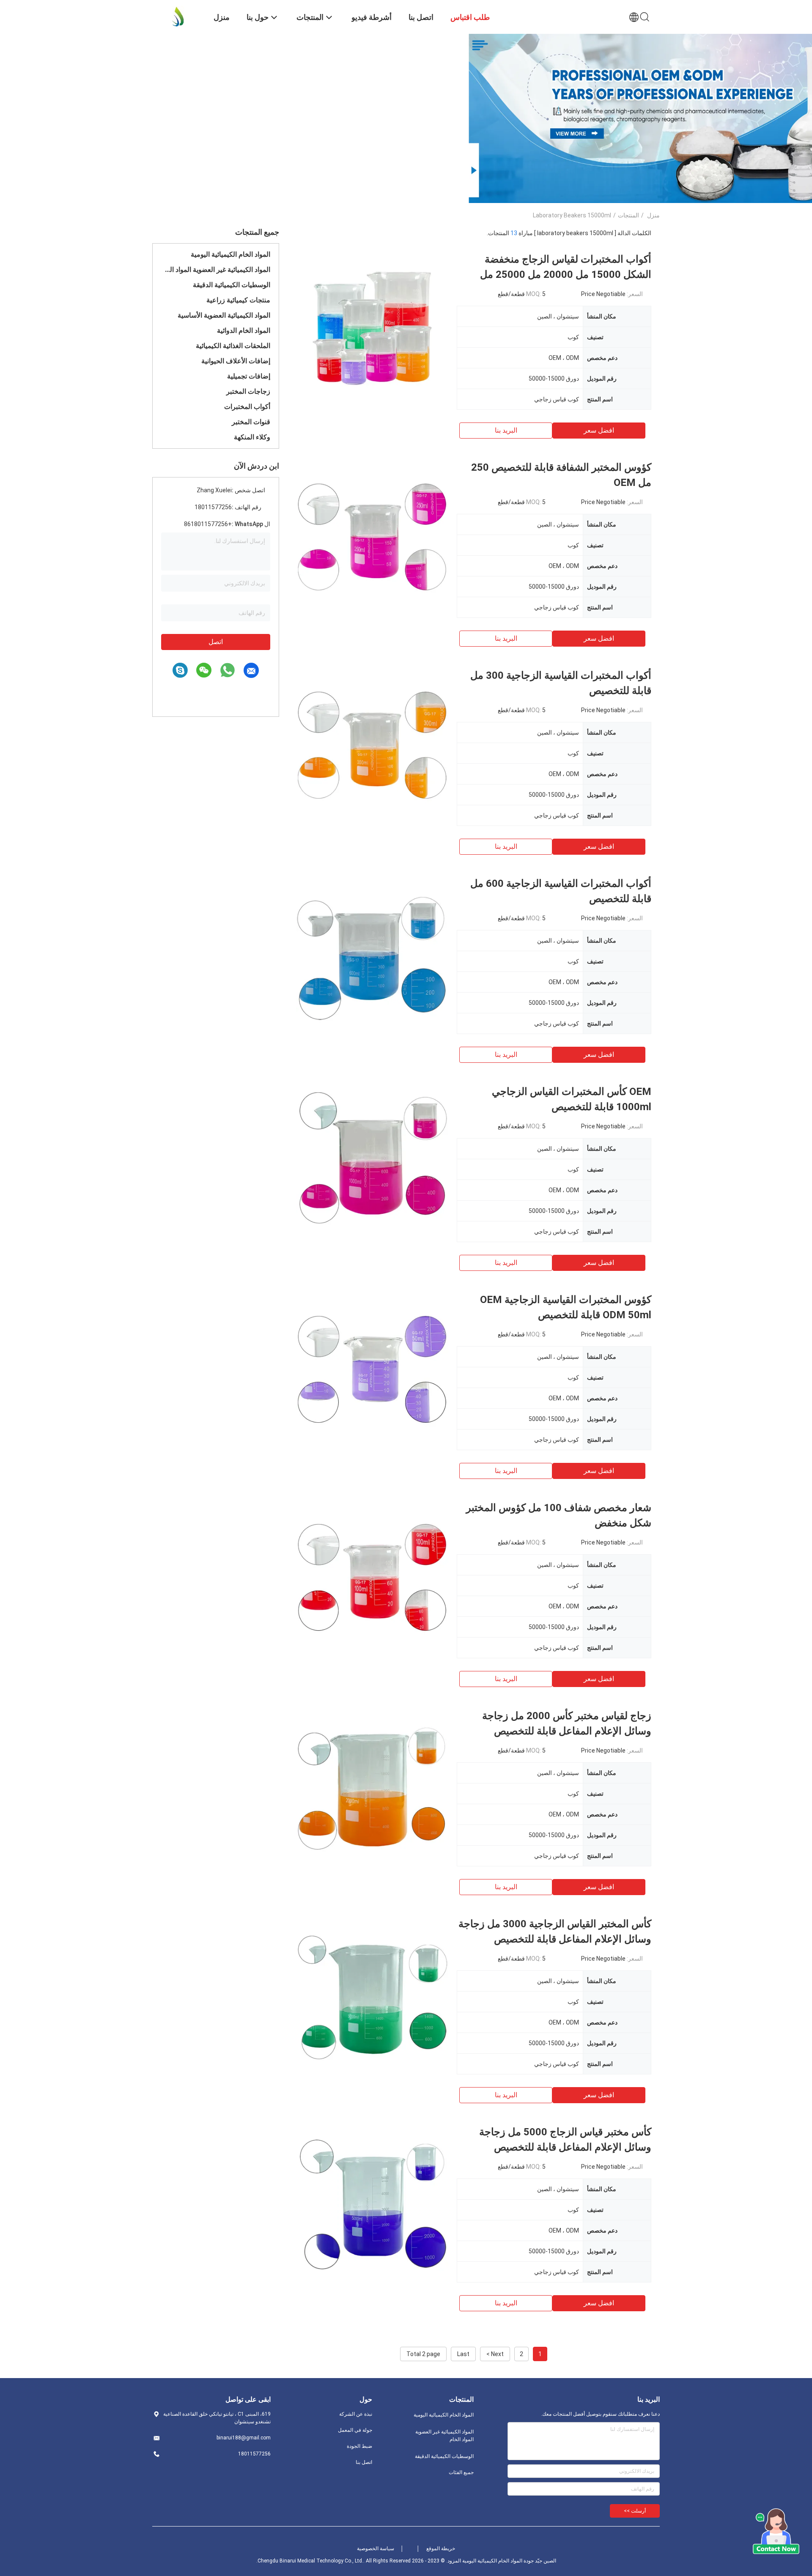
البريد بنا (506, 430)
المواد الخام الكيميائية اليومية (230, 254)
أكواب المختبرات (247, 407)
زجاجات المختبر (248, 391)
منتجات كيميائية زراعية (238, 300)
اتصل (216, 642)
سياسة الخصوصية (376, 2549)
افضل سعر (599, 430)
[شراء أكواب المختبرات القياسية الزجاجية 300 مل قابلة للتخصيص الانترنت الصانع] (372, 744)
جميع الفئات (461, 2472)
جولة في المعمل (355, 2430)
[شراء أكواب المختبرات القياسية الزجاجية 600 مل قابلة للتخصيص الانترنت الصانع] (372, 952)
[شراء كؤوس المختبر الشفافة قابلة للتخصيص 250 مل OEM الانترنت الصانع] (372, 536)
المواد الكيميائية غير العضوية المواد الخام (216, 270)
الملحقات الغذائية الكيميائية (233, 346)
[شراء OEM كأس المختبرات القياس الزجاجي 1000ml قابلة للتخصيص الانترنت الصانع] (372, 1160)
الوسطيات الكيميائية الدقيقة (232, 285)
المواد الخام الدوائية (244, 331)
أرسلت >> (635, 2511)
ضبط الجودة (359, 2446)
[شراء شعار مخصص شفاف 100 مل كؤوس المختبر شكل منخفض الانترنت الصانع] (372, 1576)
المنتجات (628, 215)
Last (463, 2354)
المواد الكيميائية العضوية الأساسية (224, 315)
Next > (495, 2354)
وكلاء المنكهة (252, 437)
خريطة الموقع (441, 2549)
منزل (653, 215)
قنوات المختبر (251, 422)
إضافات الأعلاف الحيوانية (236, 361)
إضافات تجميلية (249, 376)
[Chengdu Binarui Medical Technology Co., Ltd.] (178, 16)
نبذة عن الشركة (356, 2414)
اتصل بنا (364, 2462)
